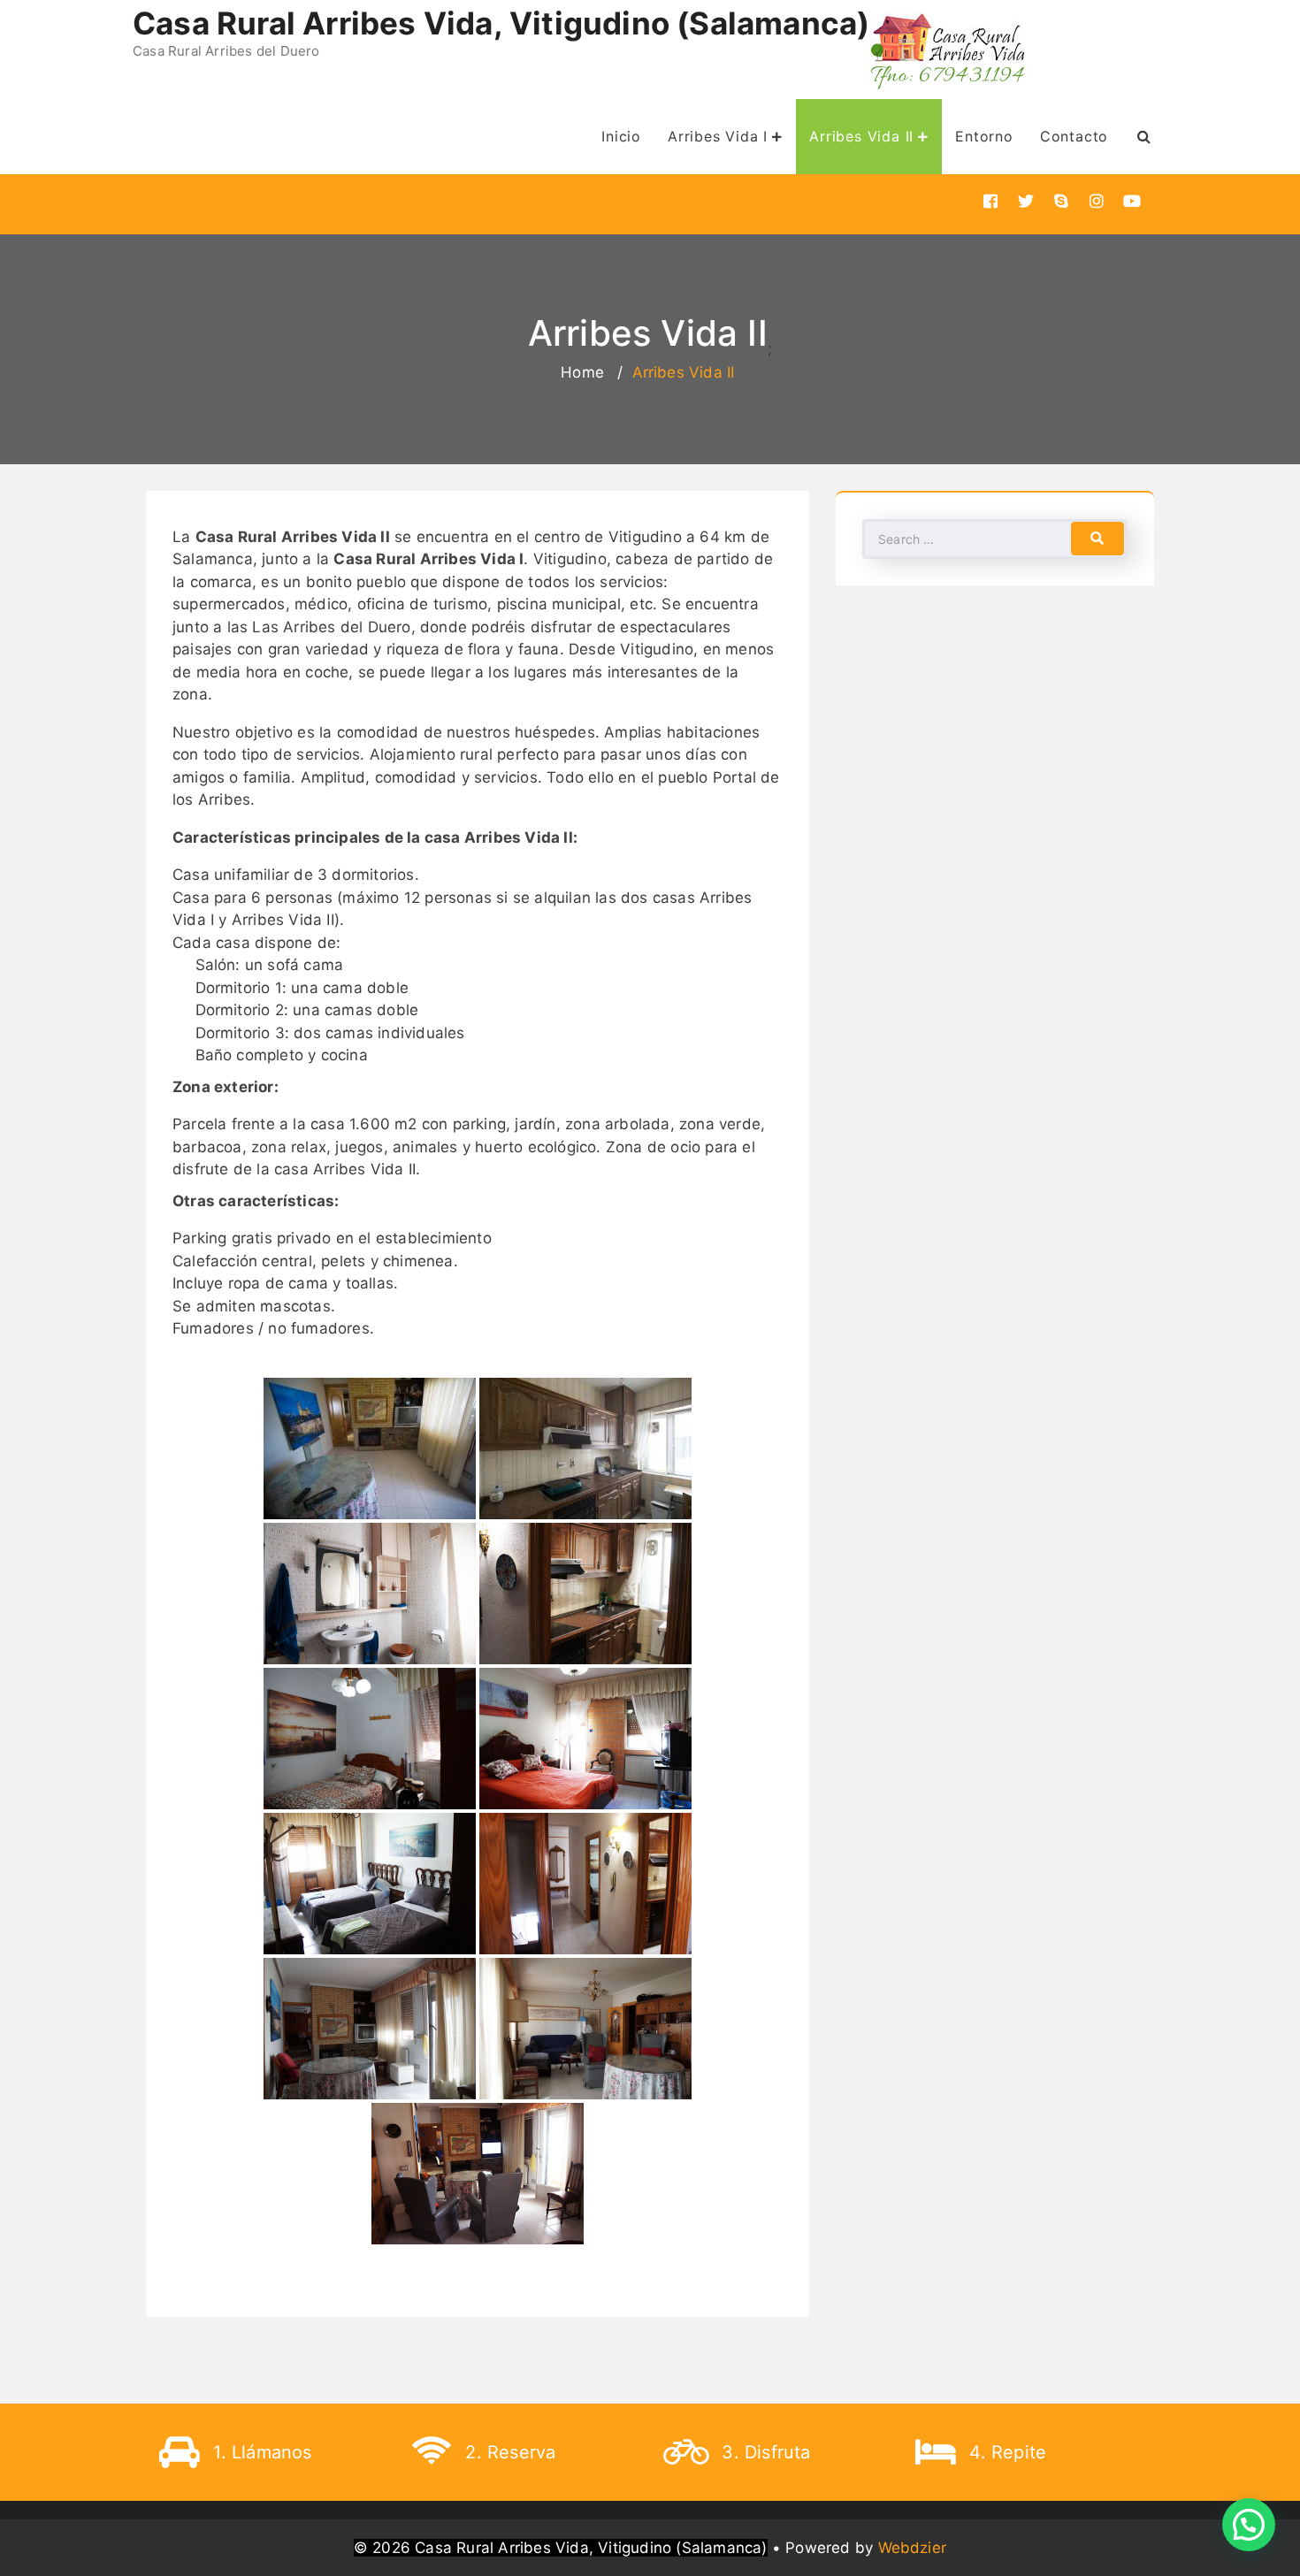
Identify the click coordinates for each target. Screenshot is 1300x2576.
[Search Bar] (1144, 136)
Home (582, 372)
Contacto (1074, 136)
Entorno (984, 136)
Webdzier (913, 2548)
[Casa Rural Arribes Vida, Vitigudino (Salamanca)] (948, 51)
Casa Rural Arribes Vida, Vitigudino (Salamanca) (501, 23)
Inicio (621, 136)
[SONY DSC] (585, 1594)
